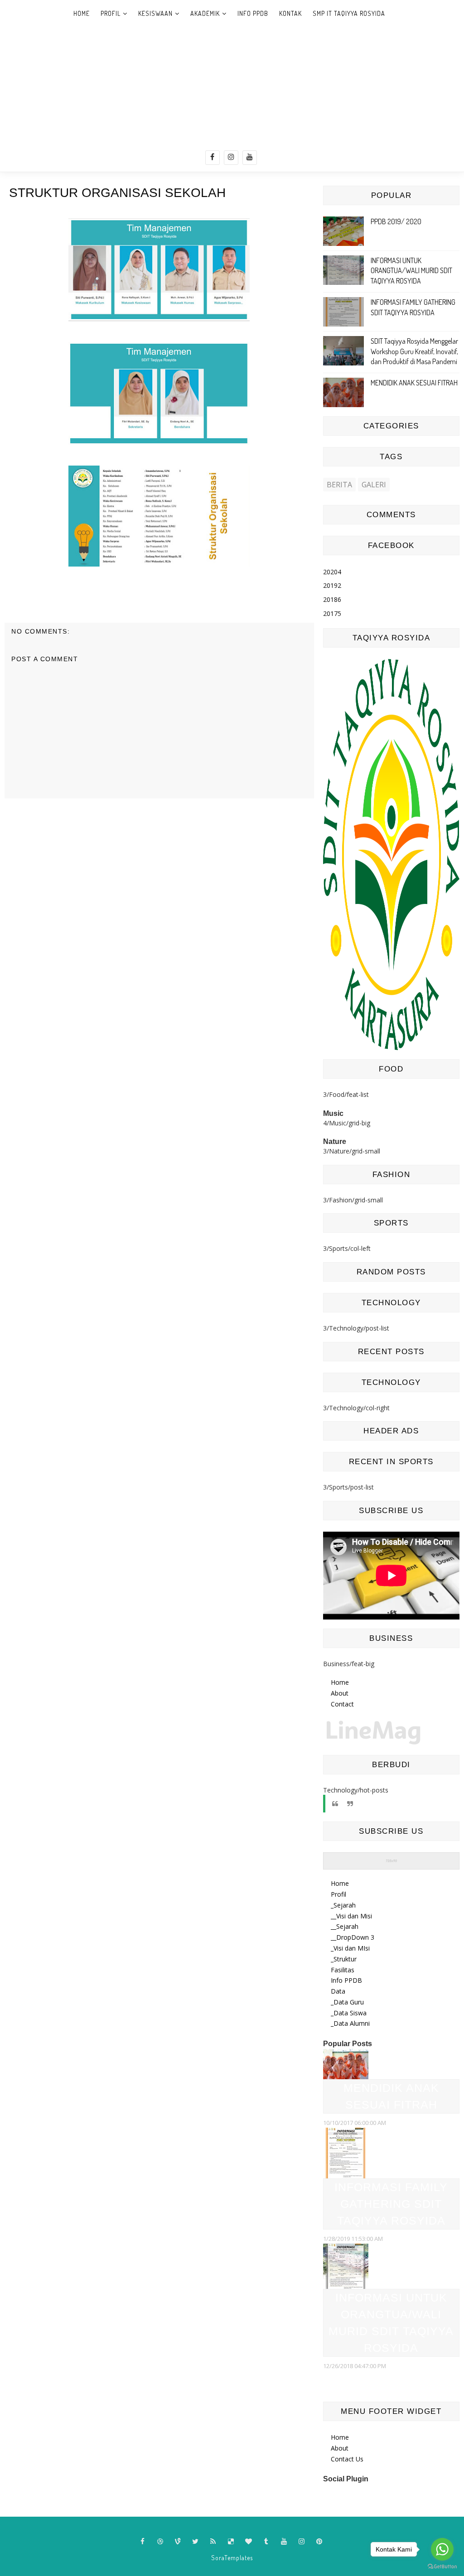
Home (82, 13)
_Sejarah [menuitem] (343, 1905)
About (340, 1693)
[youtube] (250, 158)
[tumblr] (266, 2542)
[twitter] (196, 2542)
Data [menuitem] (338, 1991)
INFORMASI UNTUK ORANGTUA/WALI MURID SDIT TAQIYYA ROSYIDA (411, 271)
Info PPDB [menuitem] (346, 1980)
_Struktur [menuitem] (344, 1959)
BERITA (339, 485)
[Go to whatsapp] (442, 2549)
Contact (342, 1704)
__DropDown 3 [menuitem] (353, 1937)
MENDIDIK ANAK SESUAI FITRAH (414, 383)
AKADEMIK (205, 13)
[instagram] (231, 158)
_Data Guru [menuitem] (347, 2002)
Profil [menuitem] (338, 1894)
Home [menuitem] (340, 1883)
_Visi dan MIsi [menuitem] (350, 1948)
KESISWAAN (155, 13)
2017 (332, 613)
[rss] (213, 2542)
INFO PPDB (253, 13)
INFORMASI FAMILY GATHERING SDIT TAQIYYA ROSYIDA (391, 2204)
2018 (332, 599)
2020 (332, 572)
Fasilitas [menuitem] (343, 1970)
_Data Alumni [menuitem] (350, 2023)
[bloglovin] (249, 2542)
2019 (332, 585)
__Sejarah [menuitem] (345, 1926)
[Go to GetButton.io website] (442, 2567)
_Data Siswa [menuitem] (349, 2013)
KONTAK (290, 13)
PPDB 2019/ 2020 (396, 221)
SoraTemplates (232, 2558)
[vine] (178, 2542)
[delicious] (231, 2542)
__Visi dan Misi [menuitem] (351, 1916)
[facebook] (213, 158)
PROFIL (111, 13)
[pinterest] (319, 2542)
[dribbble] (160, 2542)
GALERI (374, 485)
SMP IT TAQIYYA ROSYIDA (349, 13)
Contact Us (347, 2459)
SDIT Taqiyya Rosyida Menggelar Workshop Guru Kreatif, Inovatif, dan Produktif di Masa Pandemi (414, 351)
